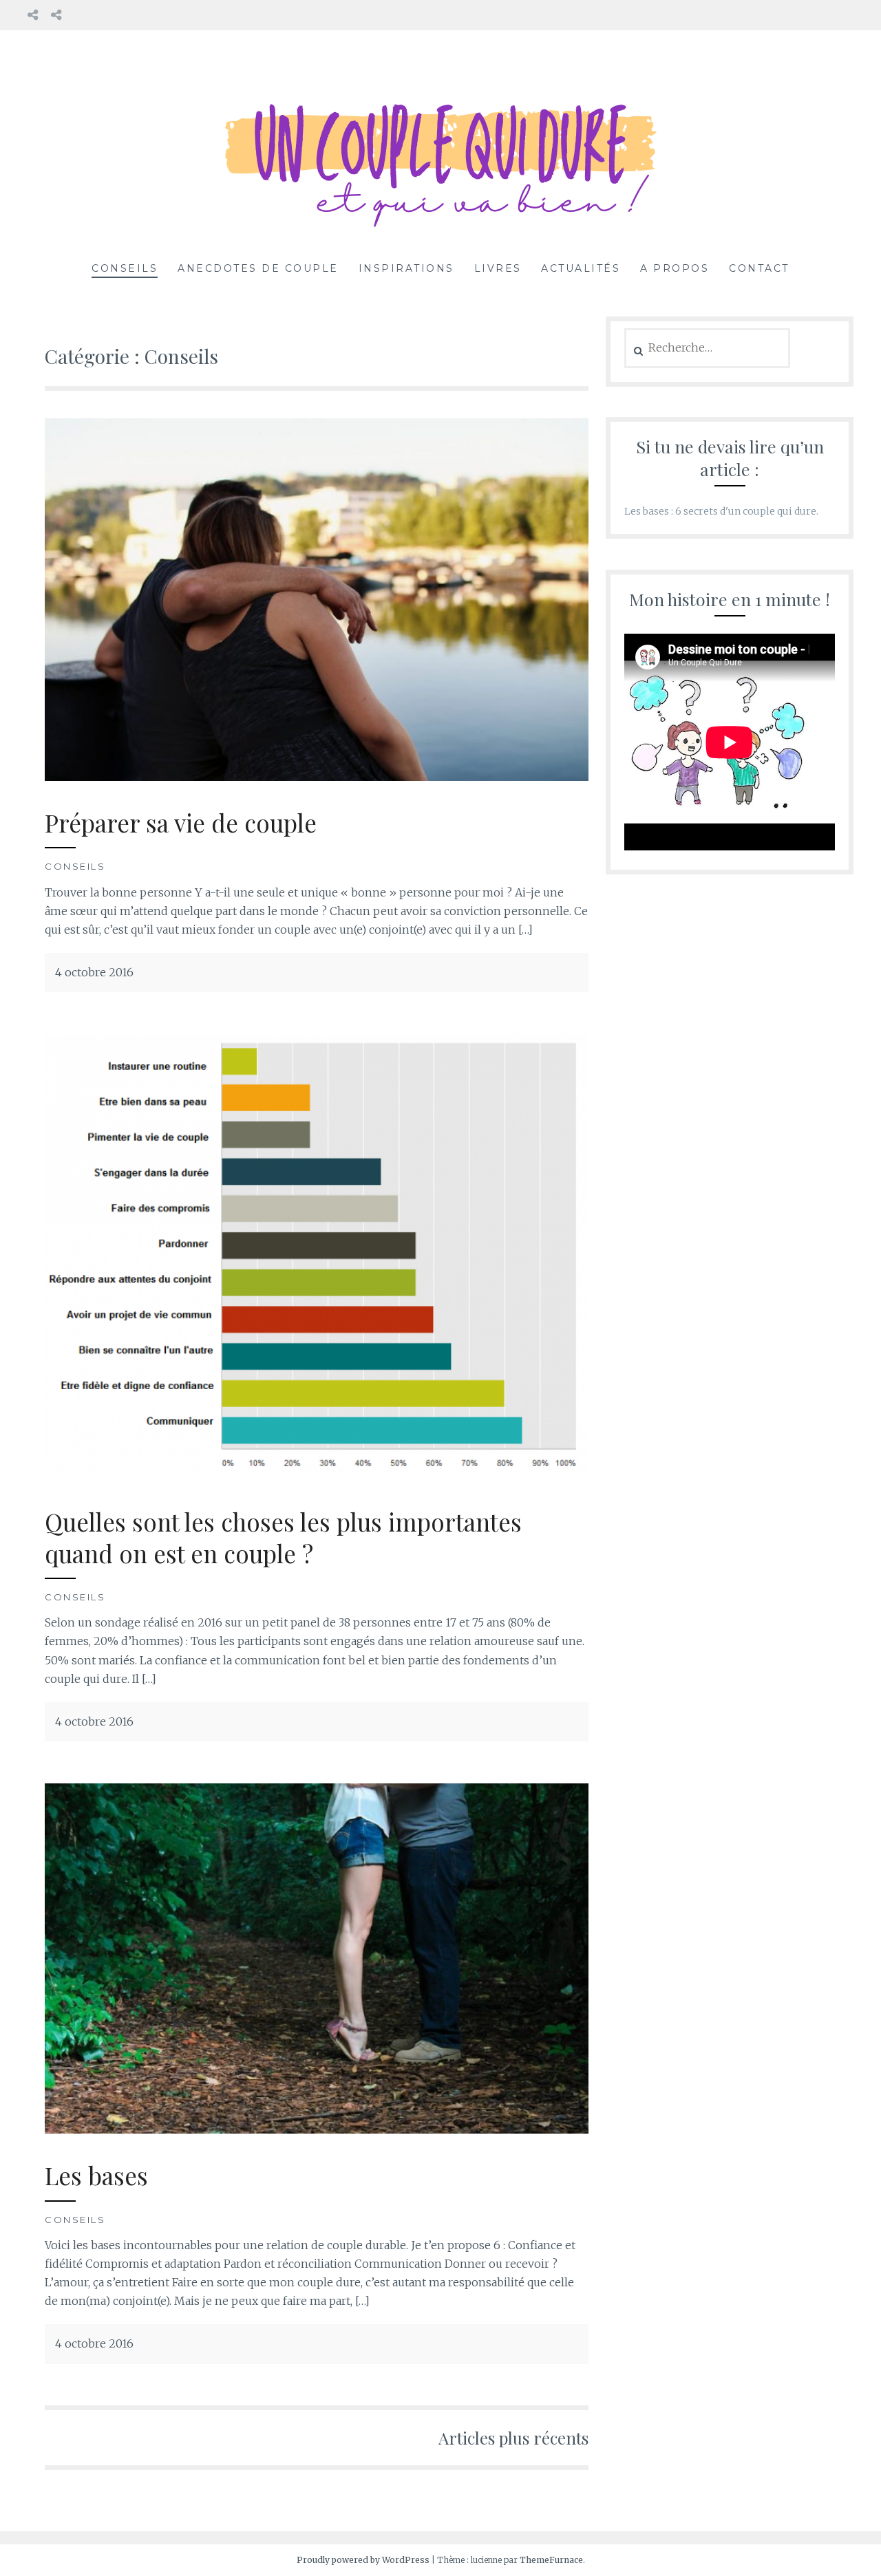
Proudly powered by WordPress (363, 2560)
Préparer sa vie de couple (181, 823)
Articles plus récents (513, 2438)
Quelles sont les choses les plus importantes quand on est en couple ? (283, 1537)
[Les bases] (317, 2129)
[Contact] (56, 15)
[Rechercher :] (707, 348)
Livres (498, 268)
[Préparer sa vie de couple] (317, 777)
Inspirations (406, 268)
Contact (759, 268)
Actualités (581, 268)
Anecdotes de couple (258, 268)
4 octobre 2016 (94, 972)
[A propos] (33, 15)
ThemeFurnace (551, 2560)
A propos (675, 268)
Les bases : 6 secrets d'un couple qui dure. (721, 511)
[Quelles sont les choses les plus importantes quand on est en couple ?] (317, 1476)
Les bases (96, 2175)
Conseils (125, 268)
